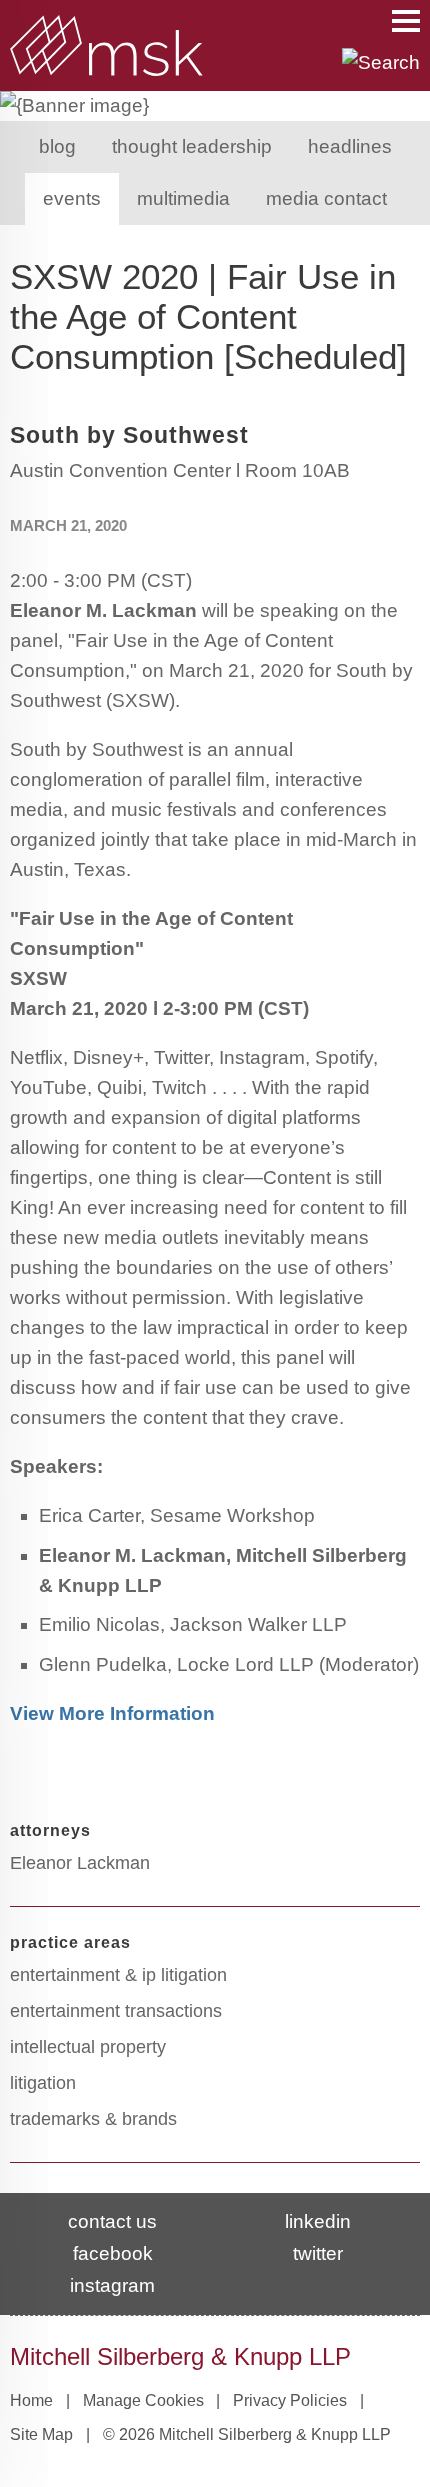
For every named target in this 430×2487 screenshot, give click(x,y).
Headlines (350, 146)
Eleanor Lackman (80, 1863)
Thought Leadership (192, 146)
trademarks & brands (93, 2119)
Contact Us (112, 2221)
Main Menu (406, 21)
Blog (57, 146)
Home (31, 2400)
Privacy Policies (290, 2400)
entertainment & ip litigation (118, 1975)
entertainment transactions (116, 2011)
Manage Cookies (143, 2400)
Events (72, 198)
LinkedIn (318, 2221)
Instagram (112, 2285)
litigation (43, 2083)
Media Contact (326, 198)
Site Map (41, 2434)
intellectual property (88, 2047)
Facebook (113, 2253)
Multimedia (183, 198)
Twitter (318, 2253)
